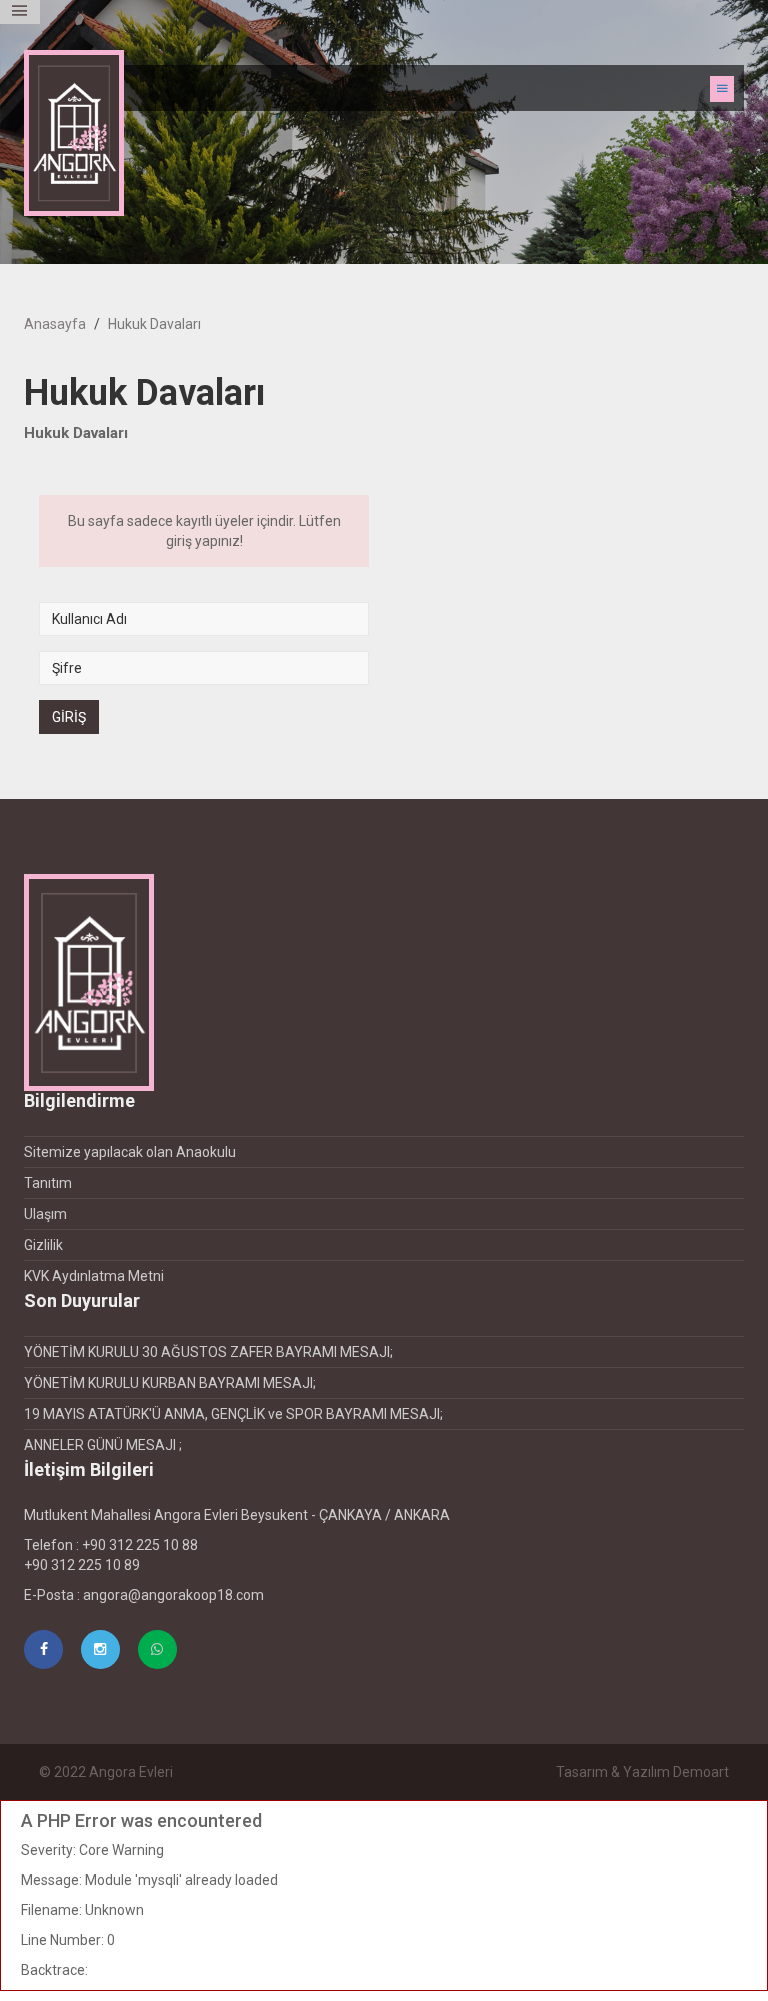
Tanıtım (48, 1183)
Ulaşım (45, 1214)
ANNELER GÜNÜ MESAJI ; (103, 1445)
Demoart (701, 1772)
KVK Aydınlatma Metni (94, 1276)
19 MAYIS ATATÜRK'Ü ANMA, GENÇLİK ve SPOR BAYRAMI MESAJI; (233, 1414)
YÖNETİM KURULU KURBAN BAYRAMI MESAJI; (170, 1383)
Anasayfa (55, 324)
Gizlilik (43, 1245)
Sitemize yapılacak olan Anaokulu (130, 1152)
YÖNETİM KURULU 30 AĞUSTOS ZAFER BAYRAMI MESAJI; (208, 1352)
